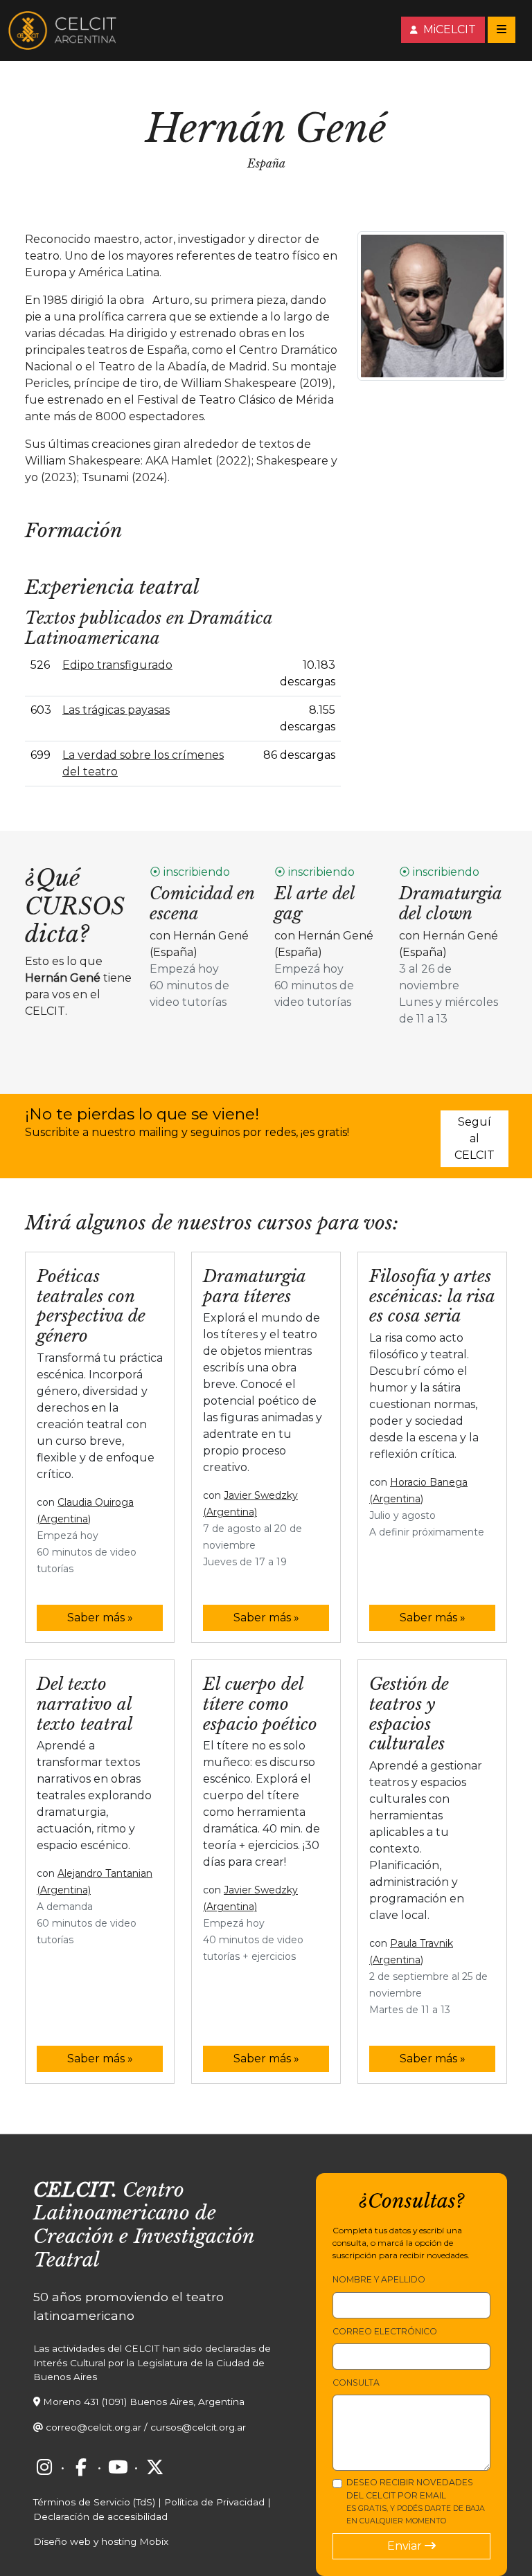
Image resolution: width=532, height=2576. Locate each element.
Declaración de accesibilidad (100, 2516)
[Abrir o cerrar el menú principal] (502, 30)
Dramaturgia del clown (450, 903)
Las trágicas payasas (116, 710)
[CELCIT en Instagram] (44, 2467)
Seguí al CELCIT (475, 1138)
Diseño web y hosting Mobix (101, 2541)
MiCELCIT (448, 29)
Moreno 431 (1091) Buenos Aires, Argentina (144, 2402)
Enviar (406, 2546)
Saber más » (100, 1618)
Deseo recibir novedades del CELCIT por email (416, 2501)
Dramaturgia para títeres (254, 1286)
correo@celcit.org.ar (94, 2427)
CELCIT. (75, 2190)
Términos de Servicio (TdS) (94, 2502)
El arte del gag (314, 903)
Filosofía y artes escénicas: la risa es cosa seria (432, 1296)
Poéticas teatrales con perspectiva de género (91, 1306)
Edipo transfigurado (117, 665)
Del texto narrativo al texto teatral (85, 1704)
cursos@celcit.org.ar (198, 2427)
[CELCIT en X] (154, 2467)
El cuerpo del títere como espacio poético (260, 1704)
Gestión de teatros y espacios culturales (409, 1714)
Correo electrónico (385, 2331)
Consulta (356, 2383)
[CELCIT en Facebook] (81, 2467)
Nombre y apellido (379, 2279)
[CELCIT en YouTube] (118, 2467)
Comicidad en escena (202, 903)
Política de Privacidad (214, 2502)
